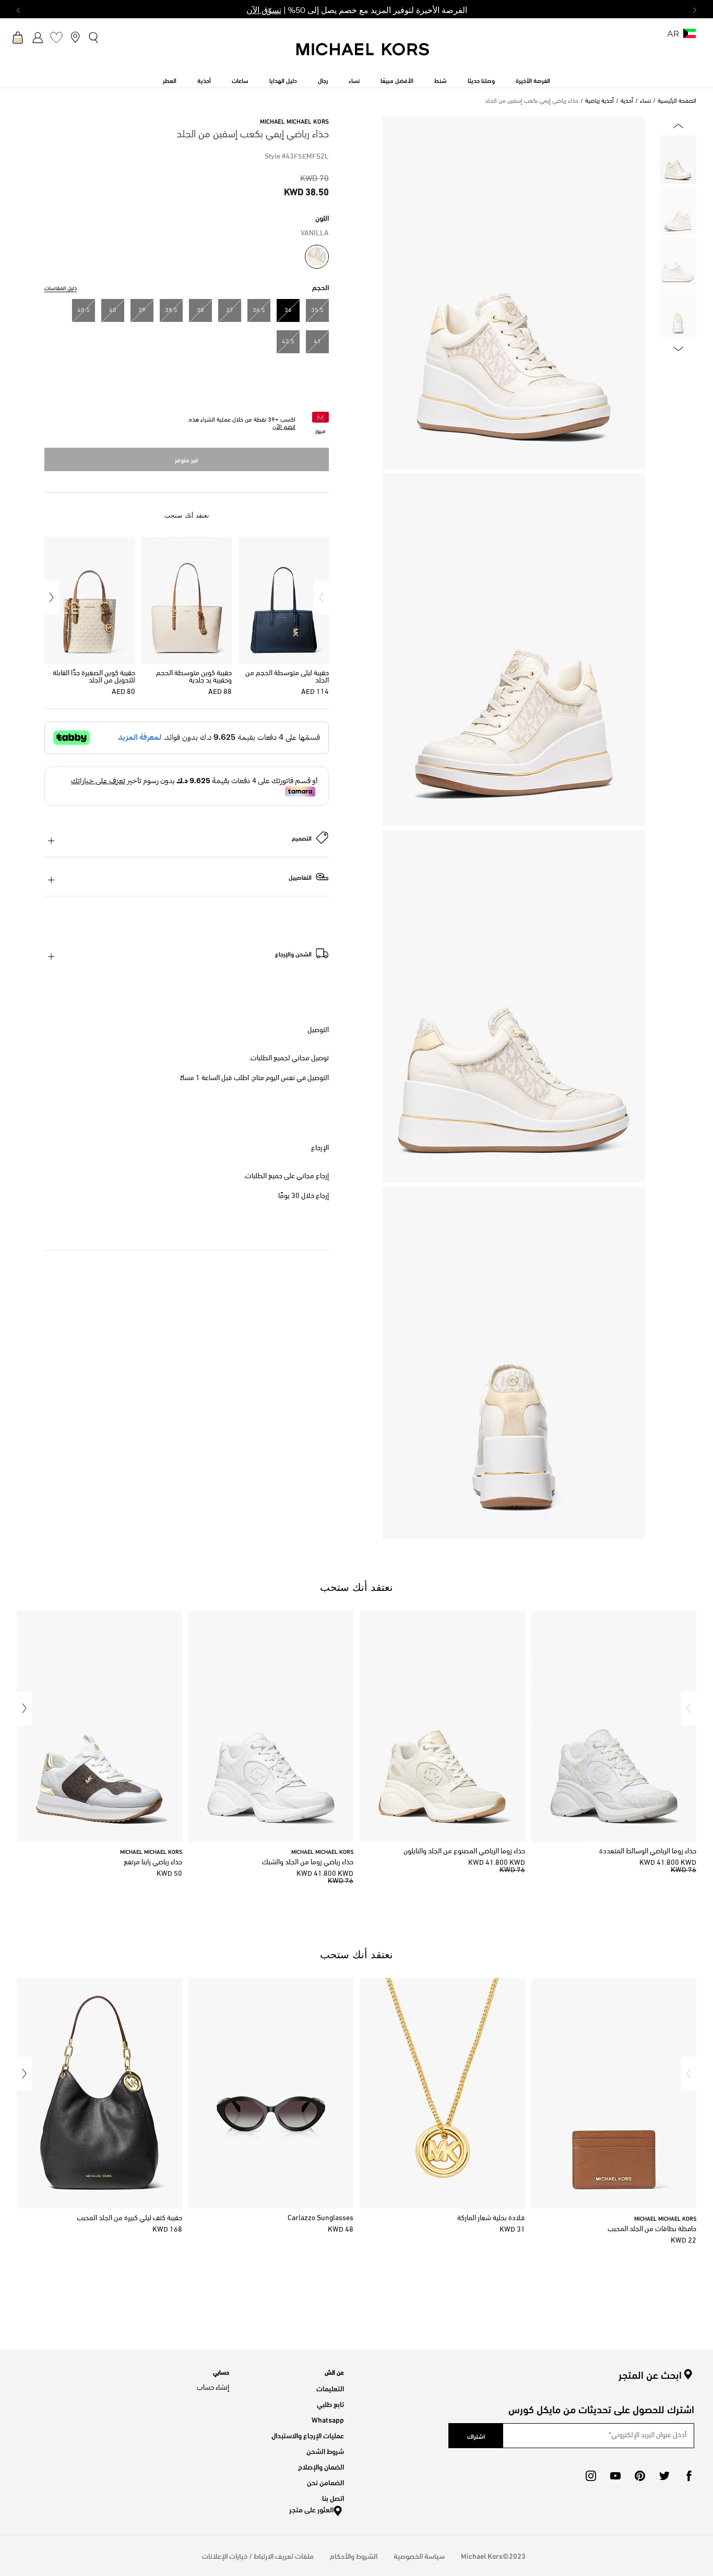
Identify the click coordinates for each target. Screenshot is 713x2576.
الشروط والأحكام (354, 2555)
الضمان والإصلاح (321, 2466)
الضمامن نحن (325, 2482)
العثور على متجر (311, 2509)
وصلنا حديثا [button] (481, 80)
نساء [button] (354, 80)
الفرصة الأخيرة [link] (533, 80)
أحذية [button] (204, 80)
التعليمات (330, 2388)
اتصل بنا (333, 2497)
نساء (645, 101)
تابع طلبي (330, 2404)
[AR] (690, 37)
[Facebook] (689, 2476)
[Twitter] (664, 2476)
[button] (321, 598)
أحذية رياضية (599, 101)
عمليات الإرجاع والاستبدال (308, 2435)
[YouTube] (615, 2476)
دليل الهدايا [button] (283, 80)
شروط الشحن (325, 2451)
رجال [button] (323, 80)
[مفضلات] (56, 37)
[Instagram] (591, 2476)
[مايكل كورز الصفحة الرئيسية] (363, 55)
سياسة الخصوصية (419, 2555)
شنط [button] (441, 80)
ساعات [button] (240, 80)
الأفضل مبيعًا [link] (397, 80)
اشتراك (476, 2436)
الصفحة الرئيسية (677, 101)
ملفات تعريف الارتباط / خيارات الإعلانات (258, 2555)
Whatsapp (328, 2419)
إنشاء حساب (213, 2388)
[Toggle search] (94, 37)
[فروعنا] (75, 37)
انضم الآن (284, 427)
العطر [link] (170, 80)
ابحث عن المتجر (650, 2375)
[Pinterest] (640, 2476)
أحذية (627, 101)
